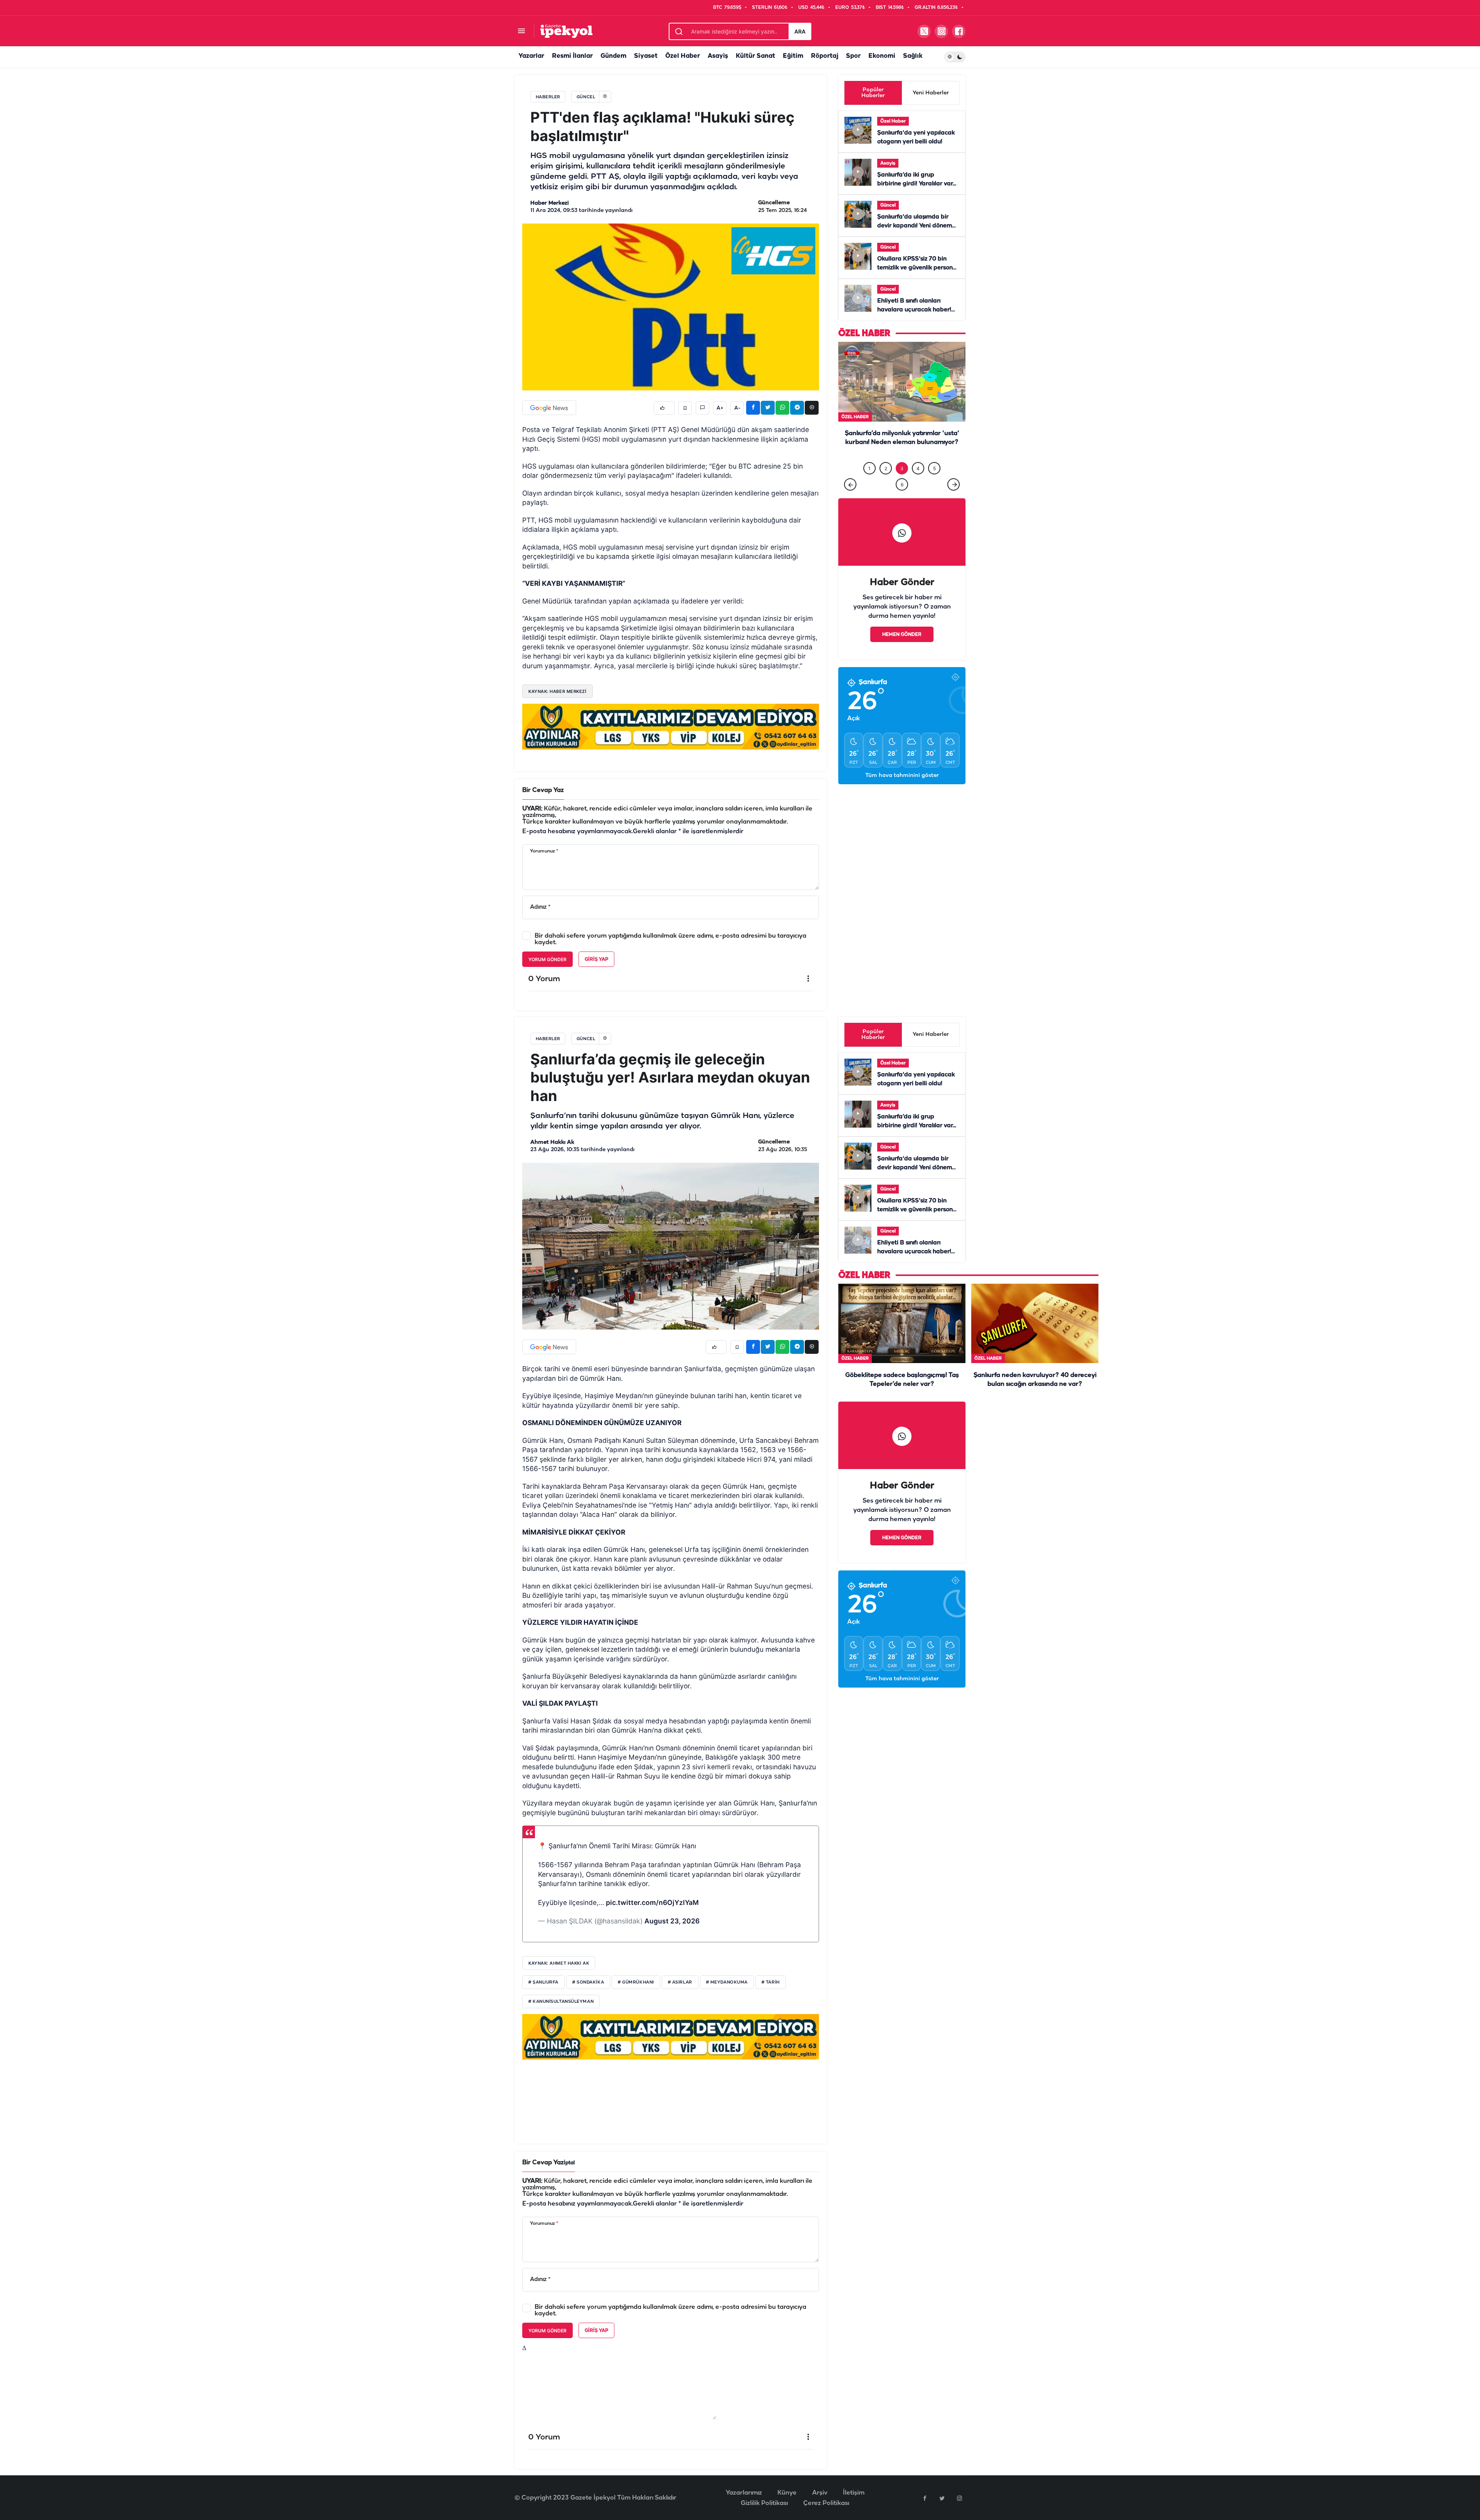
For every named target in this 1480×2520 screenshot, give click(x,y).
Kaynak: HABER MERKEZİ (558, 691)
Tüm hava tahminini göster (902, 791)
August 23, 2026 (672, 1921)
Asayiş (718, 56)
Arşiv (820, 2493)
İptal (569, 2163)
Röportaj (825, 56)
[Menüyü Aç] (521, 31)
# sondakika (588, 1982)
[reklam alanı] (671, 726)
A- (737, 408)
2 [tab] (886, 484)
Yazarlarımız (744, 2493)
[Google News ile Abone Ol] (549, 408)
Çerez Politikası (826, 2503)
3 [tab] (902, 484)
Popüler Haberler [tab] (873, 93)
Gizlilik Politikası (764, 2503)
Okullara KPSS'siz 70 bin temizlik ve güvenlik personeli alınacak (918, 268)
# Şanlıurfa (543, 1982)
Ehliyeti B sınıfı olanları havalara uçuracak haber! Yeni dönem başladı (914, 310)
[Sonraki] (954, 500)
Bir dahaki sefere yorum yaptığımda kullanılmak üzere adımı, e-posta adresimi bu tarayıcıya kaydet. (670, 939)
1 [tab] (869, 484)
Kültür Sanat (755, 56)
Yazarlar (531, 56)
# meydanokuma (727, 1982)
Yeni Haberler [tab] (931, 93)
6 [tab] (902, 500)
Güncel (888, 205)
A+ (720, 408)
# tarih (771, 1982)
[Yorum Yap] (702, 408)
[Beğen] (664, 408)
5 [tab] (934, 484)
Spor (853, 56)
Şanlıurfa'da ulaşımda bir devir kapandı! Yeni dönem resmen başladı (915, 226)
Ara (800, 31)
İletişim (854, 2493)
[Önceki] (850, 500)
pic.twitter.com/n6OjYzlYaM (652, 1902)
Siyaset (646, 56)
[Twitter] (942, 2498)
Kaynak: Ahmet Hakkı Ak (559, 1963)
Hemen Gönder (902, 650)
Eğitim (793, 56)
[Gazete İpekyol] (566, 31)
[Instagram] (959, 2498)
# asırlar (680, 1982)
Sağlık (913, 56)
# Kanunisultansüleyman (561, 2002)
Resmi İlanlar (572, 56)
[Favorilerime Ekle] (685, 408)
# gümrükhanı (636, 1982)
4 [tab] (918, 484)
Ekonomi (882, 56)
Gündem (613, 56)
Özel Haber (683, 56)
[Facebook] (925, 2498)
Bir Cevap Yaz (543, 790)
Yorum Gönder (547, 959)
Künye (787, 2493)
